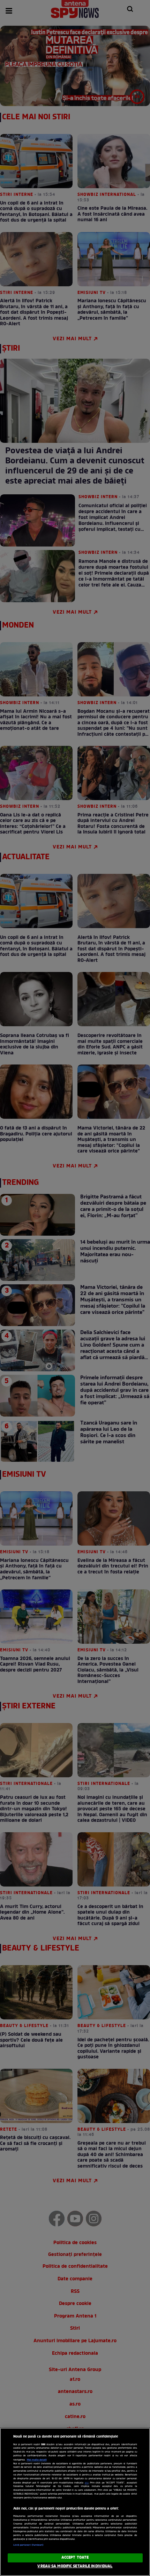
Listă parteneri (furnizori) (28, 2545)
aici (87, 2483)
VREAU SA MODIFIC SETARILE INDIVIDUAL (75, 2566)
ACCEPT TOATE (75, 2558)
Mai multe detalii (37, 2460)
